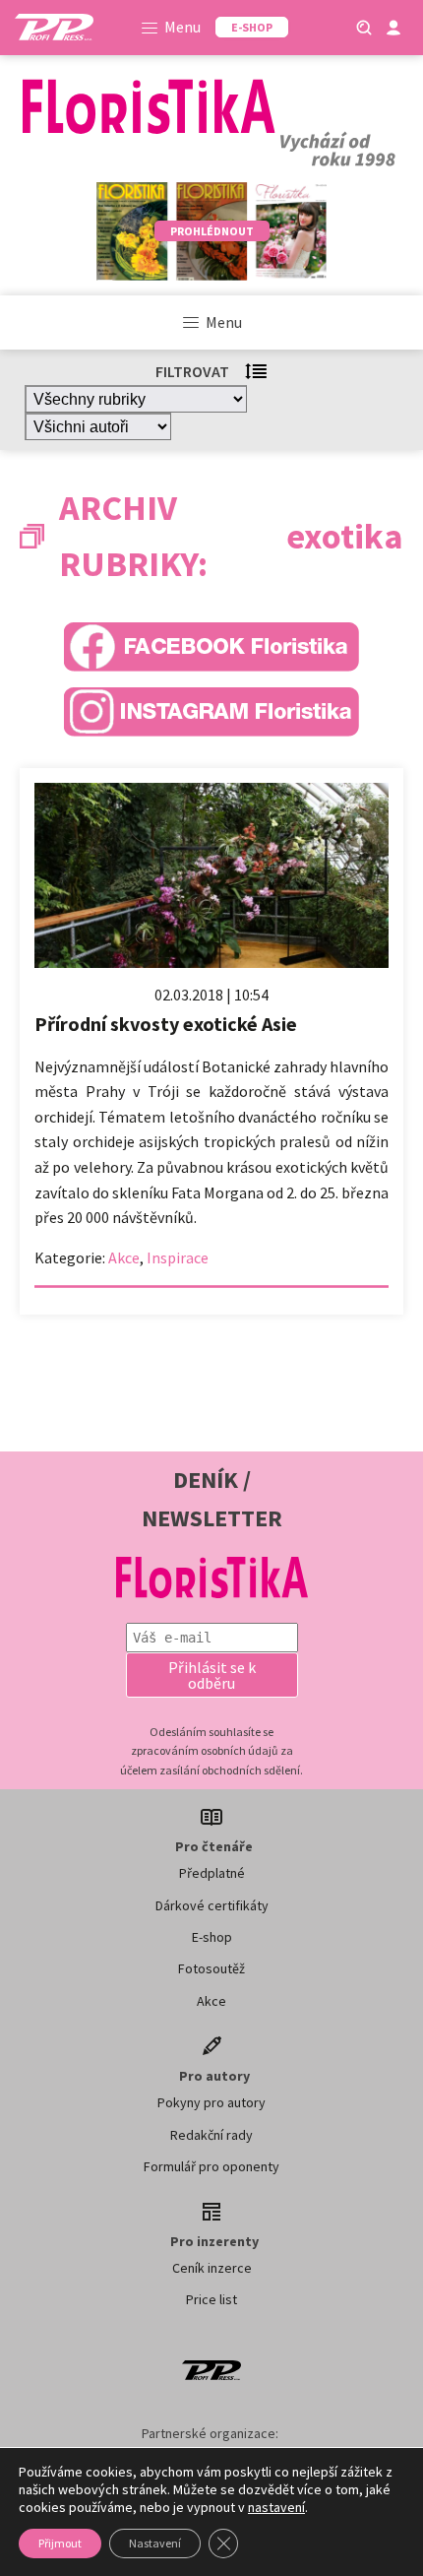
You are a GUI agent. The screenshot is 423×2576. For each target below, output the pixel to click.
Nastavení (155, 2543)
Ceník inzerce (212, 2268)
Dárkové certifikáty (212, 1905)
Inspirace (178, 1257)
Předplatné (212, 1873)
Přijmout (60, 2543)
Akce (124, 1257)
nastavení (276, 2507)
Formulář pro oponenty (211, 2166)
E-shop (212, 1937)
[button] (212, 1675)
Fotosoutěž (211, 1968)
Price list (211, 2299)
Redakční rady (211, 2135)
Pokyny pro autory (211, 2102)
